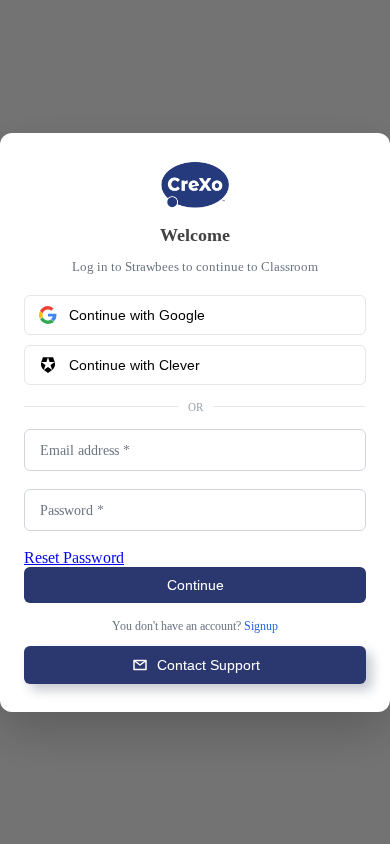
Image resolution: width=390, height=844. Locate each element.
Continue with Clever (134, 364)
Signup (273, 627)
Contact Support (208, 666)
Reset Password (83, 558)
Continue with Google (137, 314)
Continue (195, 586)
